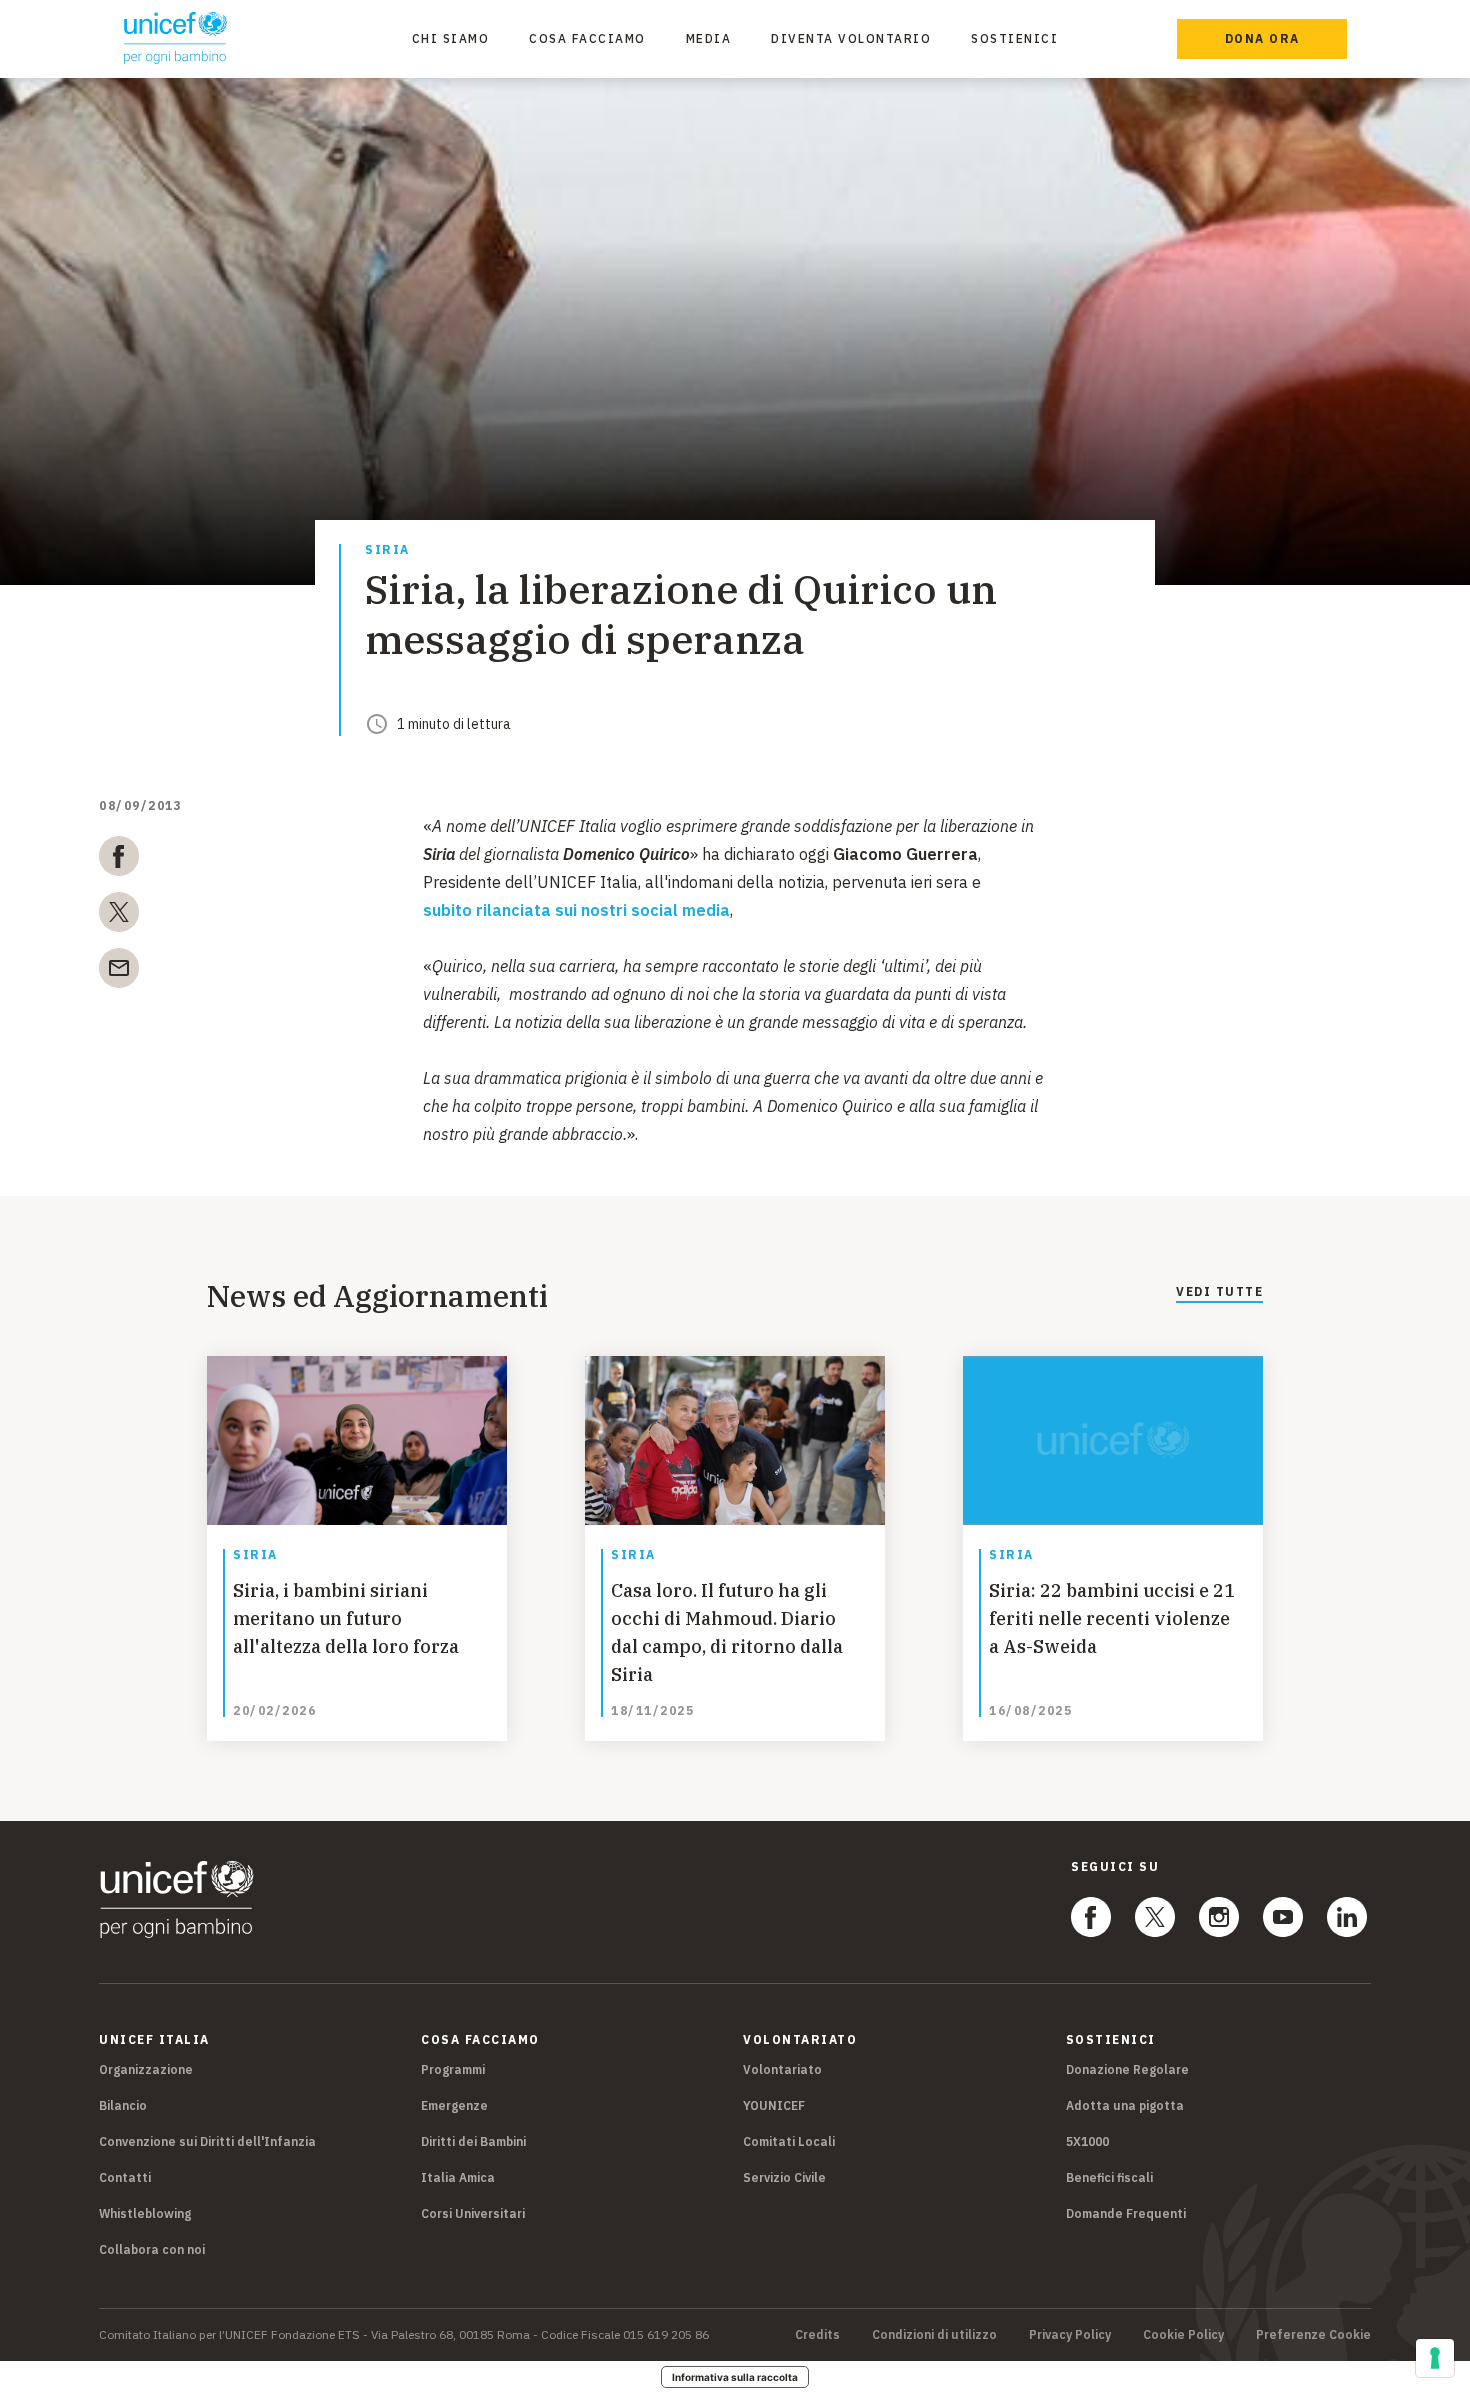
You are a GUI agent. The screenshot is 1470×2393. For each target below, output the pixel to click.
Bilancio (123, 2105)
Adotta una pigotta (1125, 2105)
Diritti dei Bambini (473, 2141)
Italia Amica (458, 2177)
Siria (387, 550)
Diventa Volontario (851, 38)
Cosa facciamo (587, 38)
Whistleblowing (145, 2213)
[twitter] (119, 916)
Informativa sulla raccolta (735, 2377)
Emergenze (454, 2105)
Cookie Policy (1183, 2335)
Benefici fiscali (1109, 2177)
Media (709, 38)
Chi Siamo (451, 38)
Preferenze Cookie (1313, 2335)
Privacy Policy (1070, 2335)
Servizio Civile (784, 2177)
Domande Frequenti (1126, 2213)
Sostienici (1014, 38)
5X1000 (1087, 2141)
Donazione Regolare (1127, 2069)
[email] (119, 972)
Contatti (125, 2177)
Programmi (453, 2069)
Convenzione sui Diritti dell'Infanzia (207, 2141)
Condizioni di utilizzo (934, 2335)
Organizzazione (146, 2069)
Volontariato (782, 2069)
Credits (817, 2335)
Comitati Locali (789, 2141)
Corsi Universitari (473, 2213)
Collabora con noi (152, 2249)
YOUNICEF (774, 2105)
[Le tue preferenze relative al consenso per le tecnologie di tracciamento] (1435, 2358)
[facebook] (119, 860)
